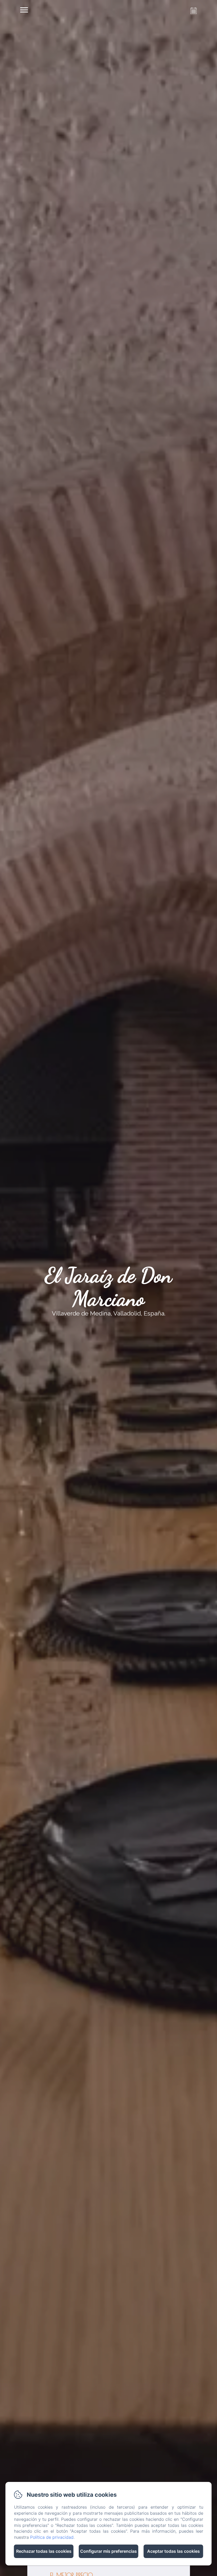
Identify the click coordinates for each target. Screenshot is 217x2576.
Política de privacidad (52, 2537)
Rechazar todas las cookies (44, 2551)
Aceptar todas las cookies (173, 2551)
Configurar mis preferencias (108, 2551)
